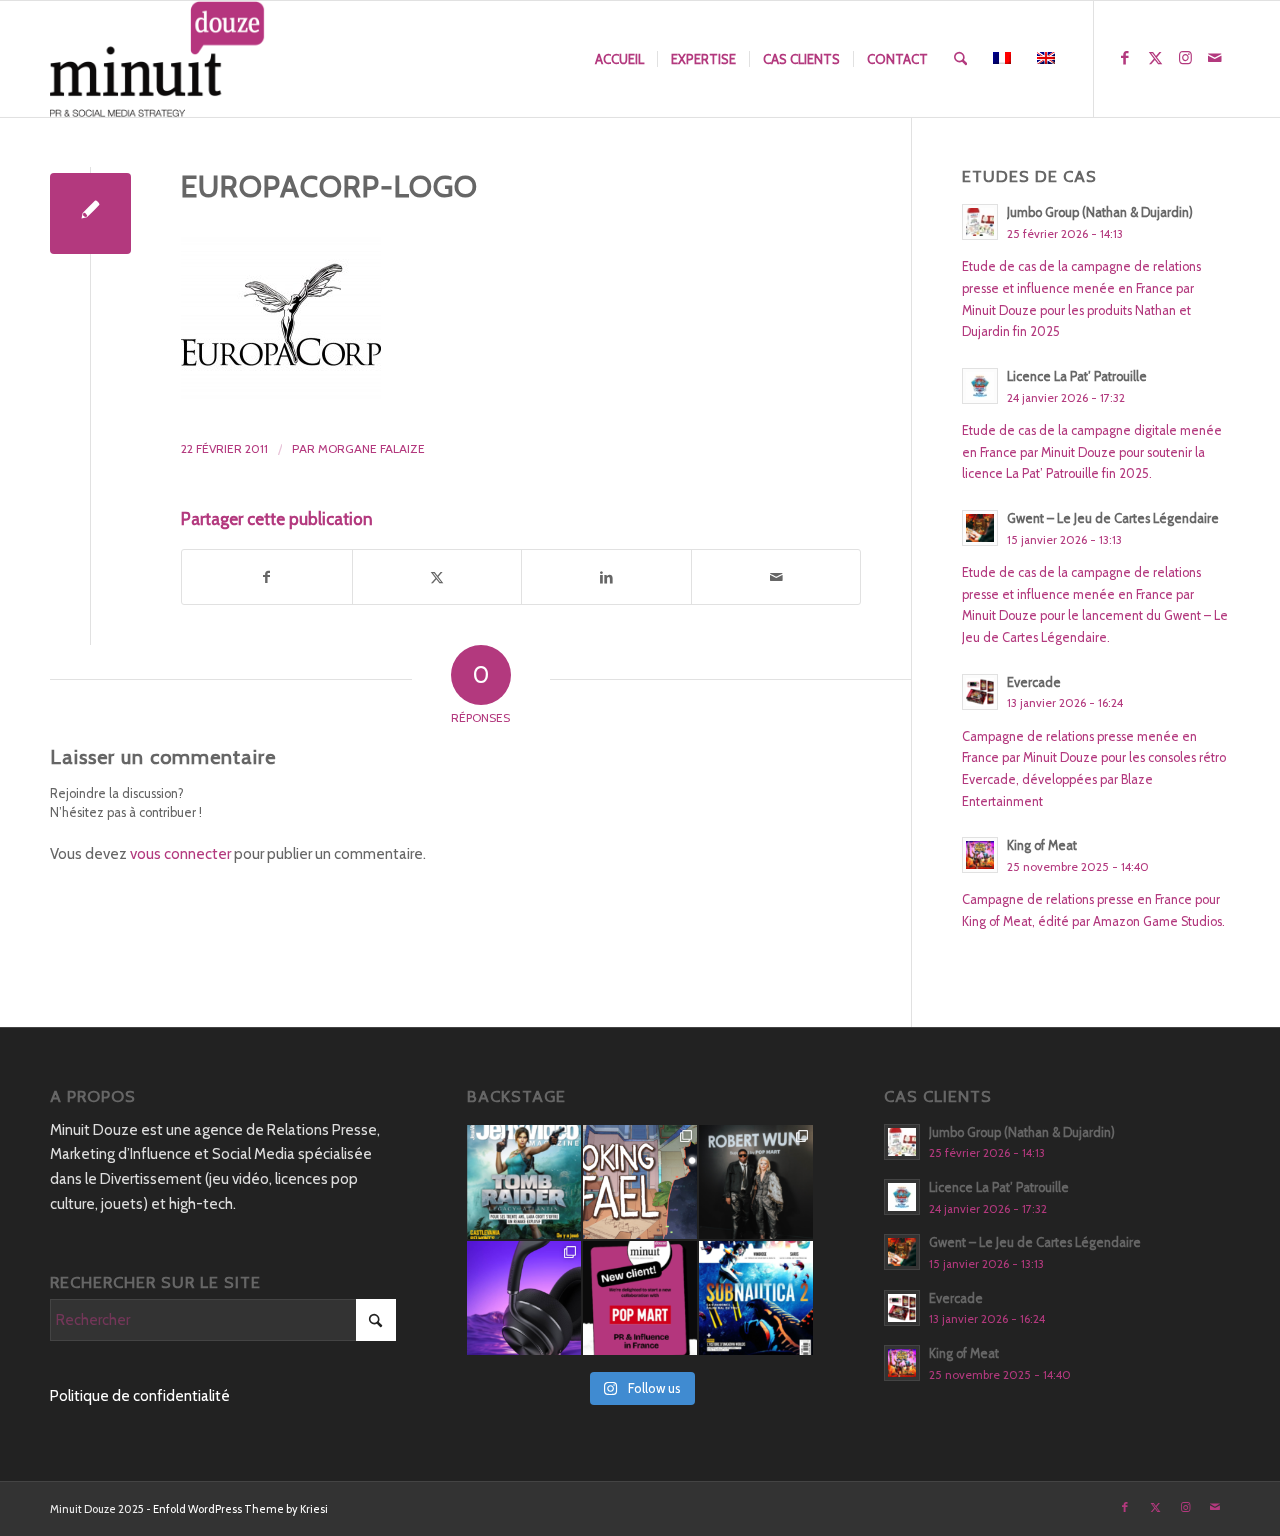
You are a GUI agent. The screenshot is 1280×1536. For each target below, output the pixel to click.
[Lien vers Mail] (1215, 58)
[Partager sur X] (437, 577)
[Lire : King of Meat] (980, 855)
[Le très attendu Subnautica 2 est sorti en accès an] (756, 1298)
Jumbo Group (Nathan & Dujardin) (1100, 212)
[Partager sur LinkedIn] (606, 577)
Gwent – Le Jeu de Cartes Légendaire (1113, 518)
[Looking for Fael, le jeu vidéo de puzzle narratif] (640, 1182)
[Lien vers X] (1155, 58)
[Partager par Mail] (776, 577)
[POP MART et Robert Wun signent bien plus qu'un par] (756, 1182)
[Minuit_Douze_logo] (157, 59)
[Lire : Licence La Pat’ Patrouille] (980, 386)
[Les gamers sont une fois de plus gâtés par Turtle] (524, 1298)
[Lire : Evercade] (980, 692)
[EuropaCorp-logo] (90, 213)
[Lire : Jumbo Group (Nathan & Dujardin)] (980, 222)
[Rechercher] (960, 59)
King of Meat (1042, 845)
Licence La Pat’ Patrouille (1077, 376)
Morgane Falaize (371, 448)
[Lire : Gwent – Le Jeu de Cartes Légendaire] (980, 528)
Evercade (1034, 682)
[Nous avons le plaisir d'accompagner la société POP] (640, 1298)
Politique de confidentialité (140, 1396)
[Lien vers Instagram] (1185, 58)
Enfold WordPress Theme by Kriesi (240, 1509)
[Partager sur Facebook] (267, 577)
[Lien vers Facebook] (1125, 58)
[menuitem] (619, 59)
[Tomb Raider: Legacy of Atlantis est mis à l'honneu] (524, 1182)
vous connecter (180, 854)
